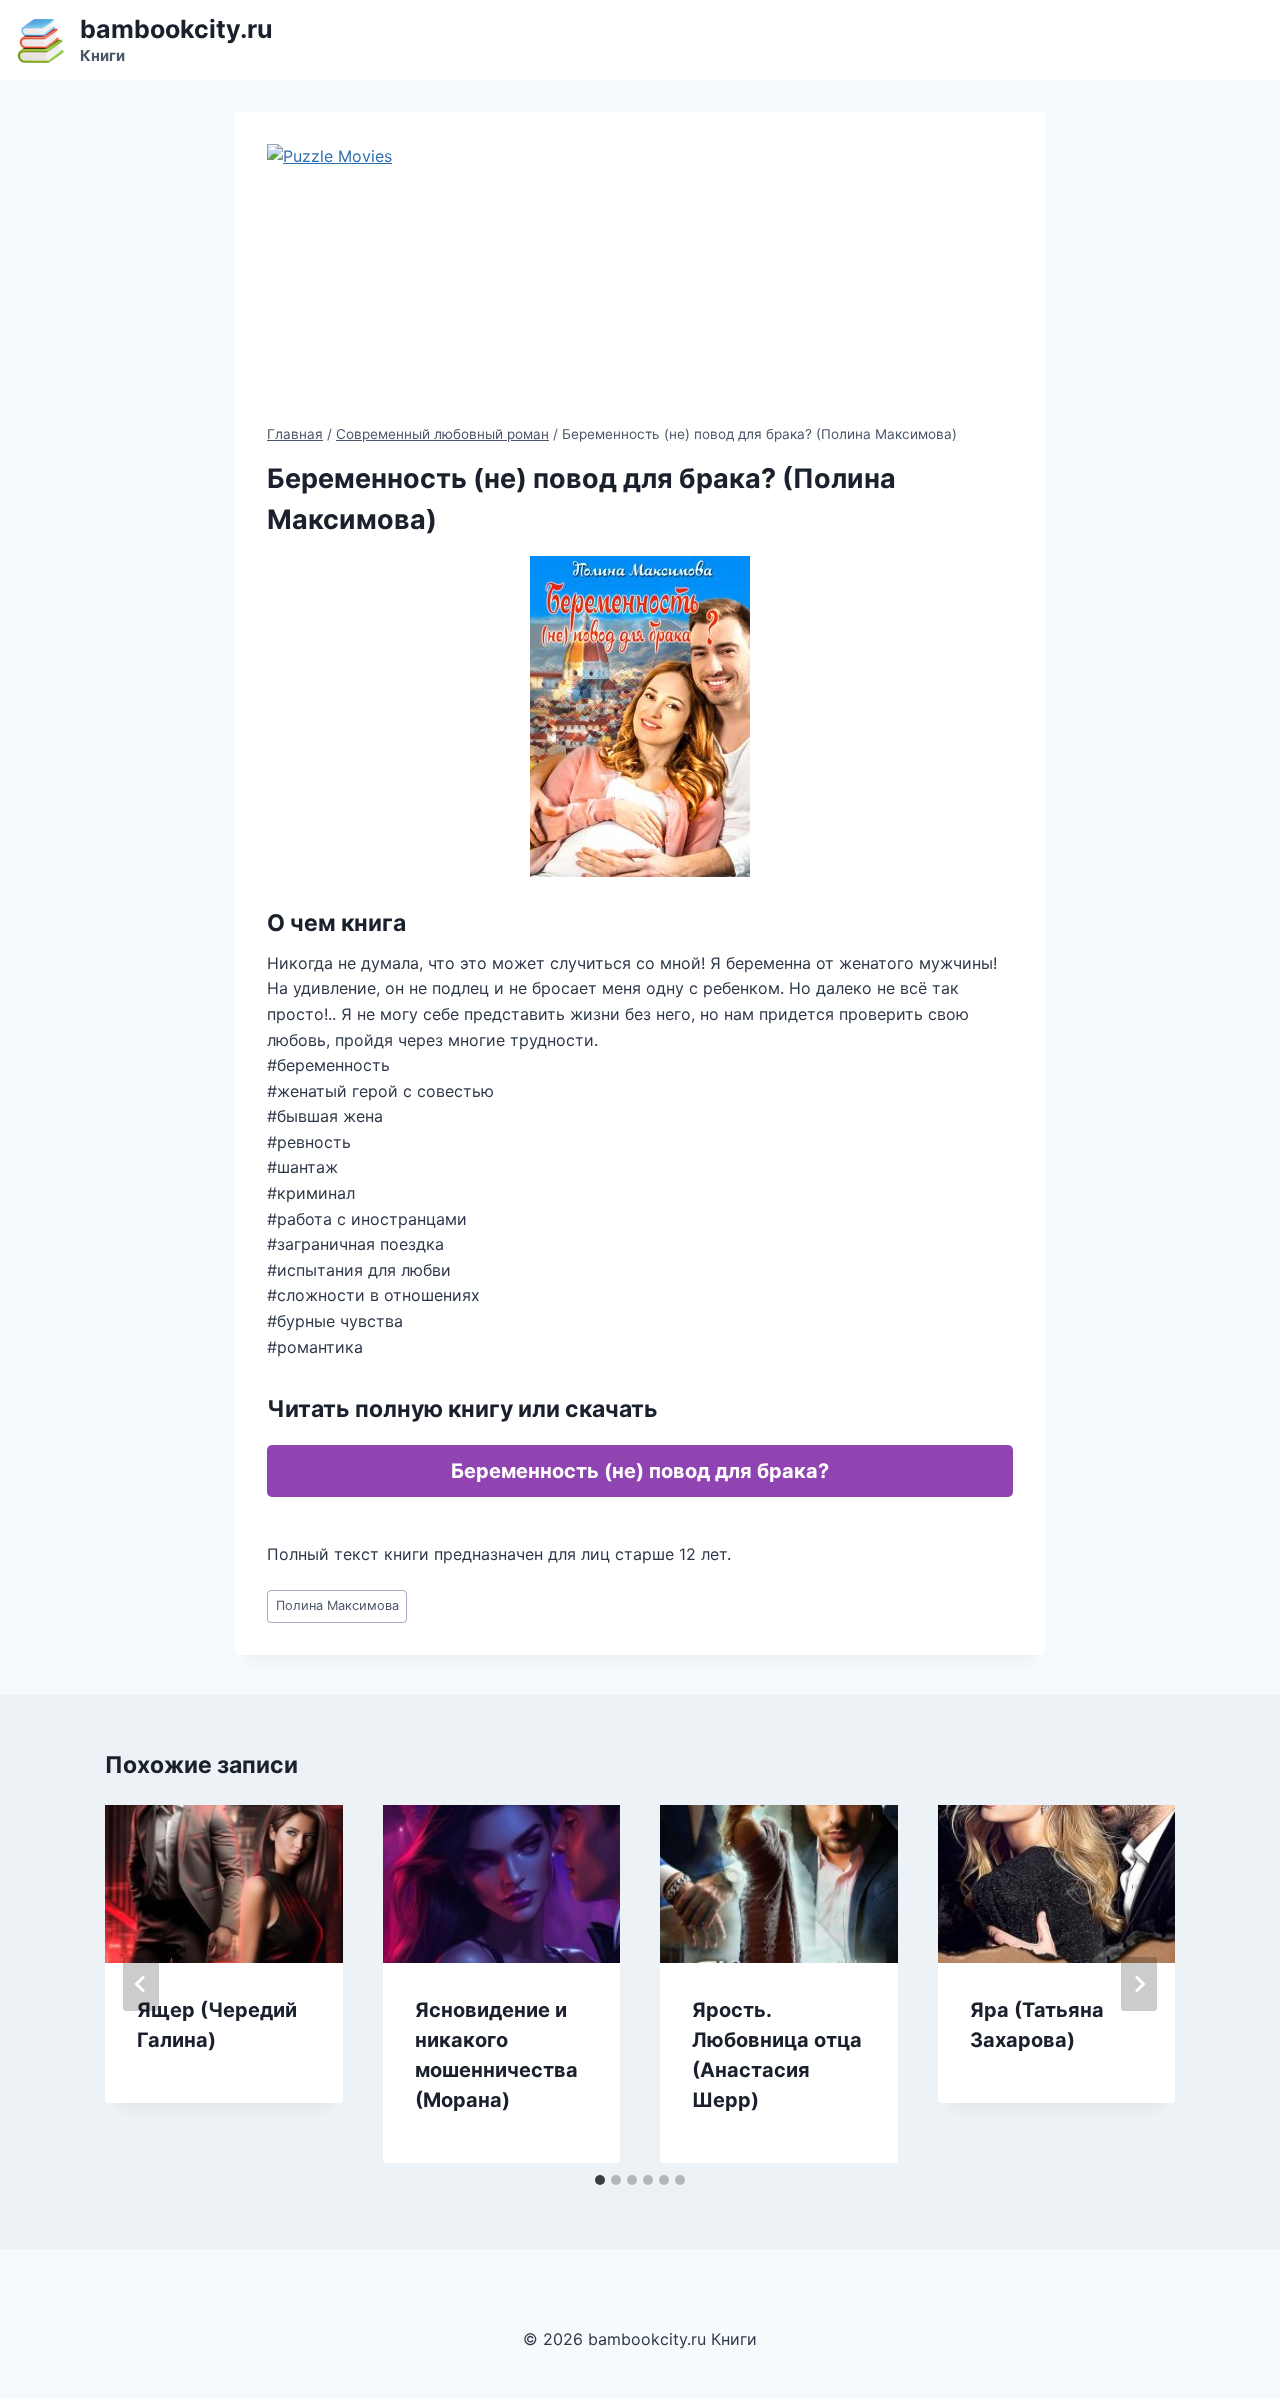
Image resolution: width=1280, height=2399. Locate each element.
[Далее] (1139, 1984)
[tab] (600, 2180)
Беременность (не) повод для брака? (640, 1471)
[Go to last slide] (141, 1984)
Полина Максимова (337, 1605)
